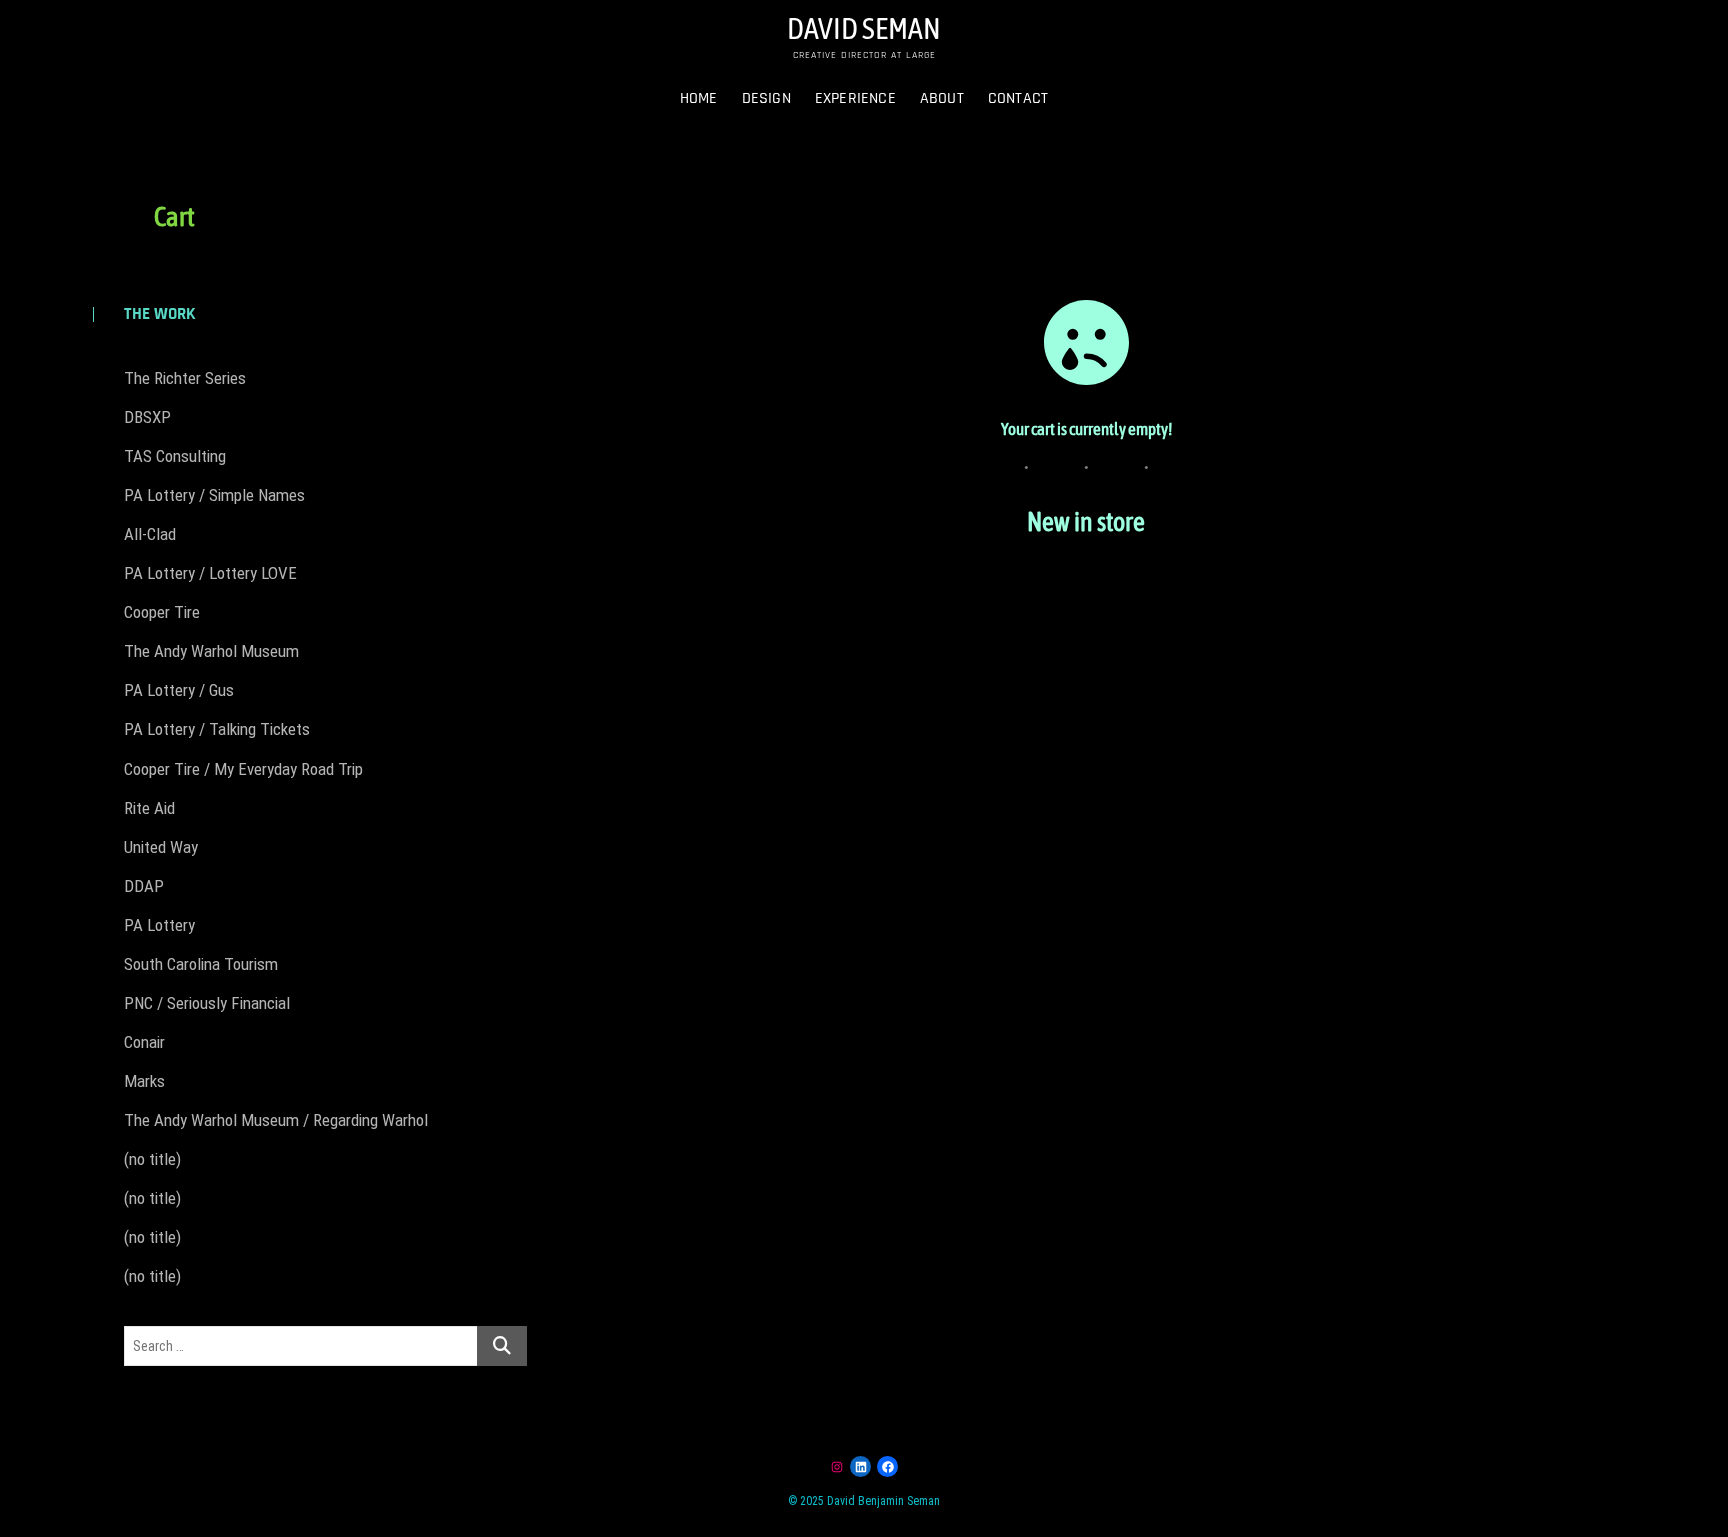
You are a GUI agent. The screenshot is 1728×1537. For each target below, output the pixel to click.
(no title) (152, 1159)
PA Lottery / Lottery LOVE (210, 573)
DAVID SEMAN (864, 28)
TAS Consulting (175, 456)
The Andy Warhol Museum (211, 651)
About (942, 98)
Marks (144, 1081)
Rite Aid (149, 808)
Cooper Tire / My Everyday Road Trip (243, 769)
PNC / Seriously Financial (207, 1003)
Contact (1018, 98)
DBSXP (147, 417)
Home (699, 98)
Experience (855, 98)
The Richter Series (185, 378)
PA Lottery (159, 925)
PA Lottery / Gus (179, 690)
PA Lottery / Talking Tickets (217, 729)
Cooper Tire (162, 612)
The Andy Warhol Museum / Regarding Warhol (276, 1120)
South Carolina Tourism (201, 964)
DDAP (144, 886)
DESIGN (766, 98)
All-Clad (150, 534)
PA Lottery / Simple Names (214, 495)
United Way (161, 847)
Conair (144, 1042)
